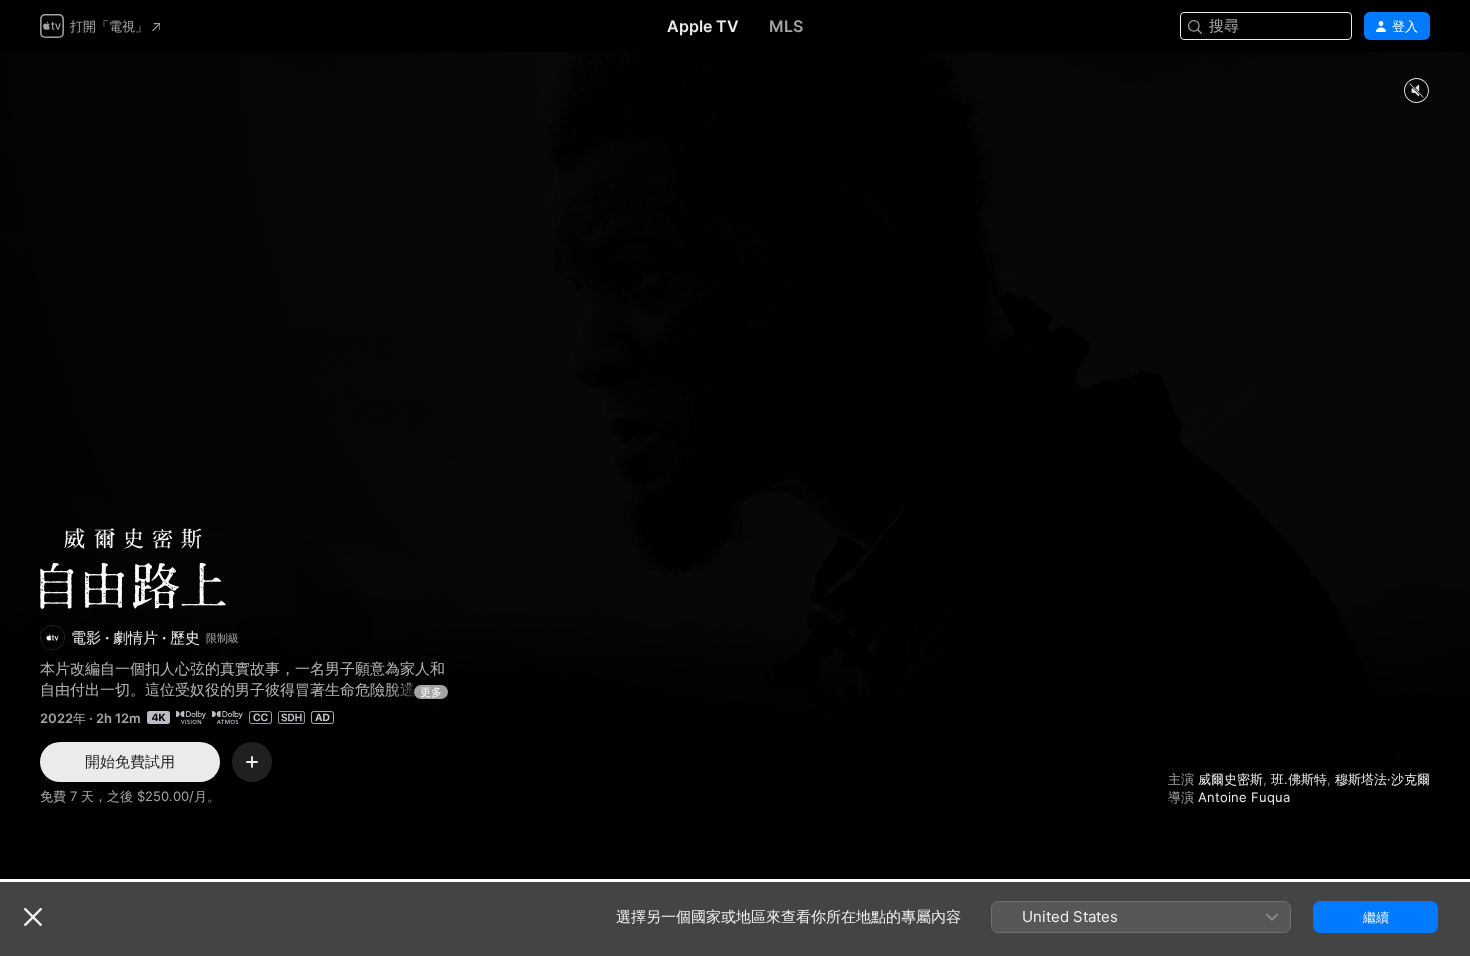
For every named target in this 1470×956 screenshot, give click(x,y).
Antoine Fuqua (1244, 797)
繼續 (1376, 917)
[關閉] (33, 917)
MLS (786, 26)
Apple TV (703, 26)
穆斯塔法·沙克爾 (1382, 779)
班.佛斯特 (1299, 779)
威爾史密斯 (1230, 779)
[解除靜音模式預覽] (1416, 91)
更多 (431, 692)
